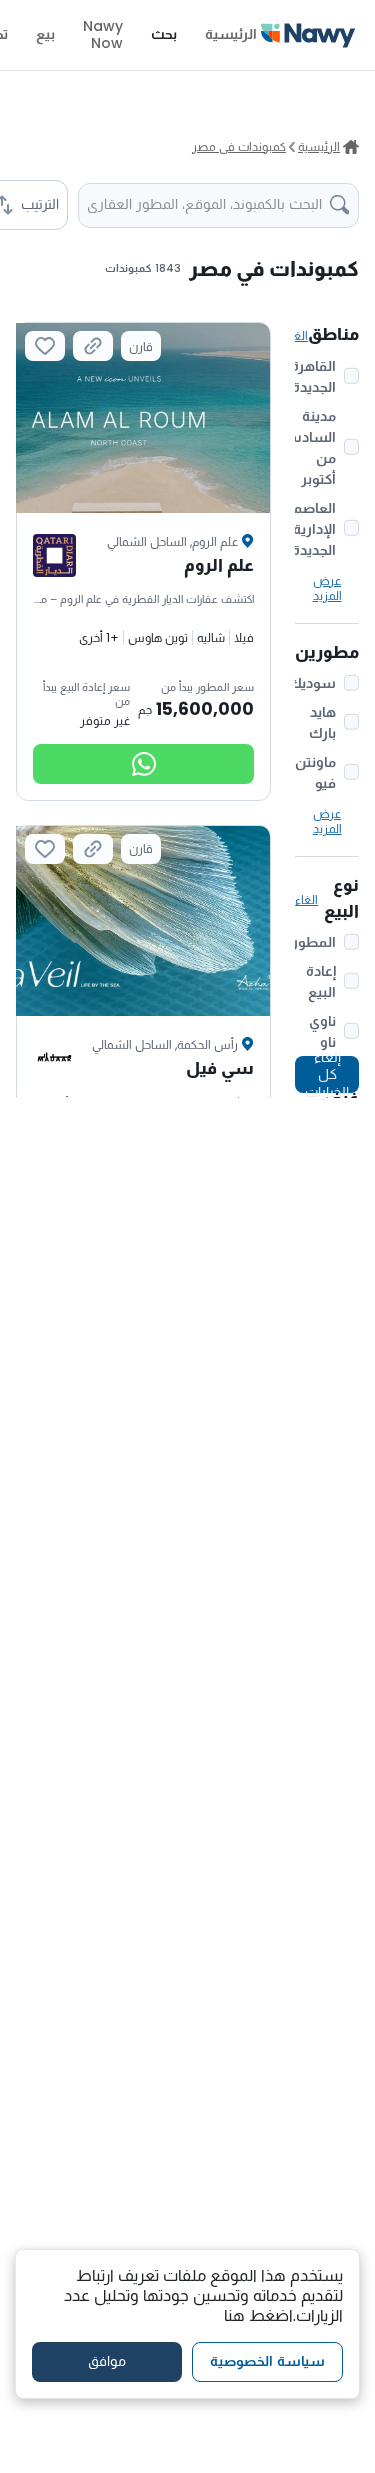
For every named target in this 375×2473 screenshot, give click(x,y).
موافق (107, 2361)
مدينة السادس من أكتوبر (308, 447)
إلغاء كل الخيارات (327, 1074)
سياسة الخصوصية (267, 2361)
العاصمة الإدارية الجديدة (310, 529)
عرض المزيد (327, 588)
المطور (314, 942)
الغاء (296, 335)
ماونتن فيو (315, 772)
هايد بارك (322, 722)
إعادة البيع (321, 981)
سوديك (312, 683)
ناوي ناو (322, 1031)
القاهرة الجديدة (313, 376)
